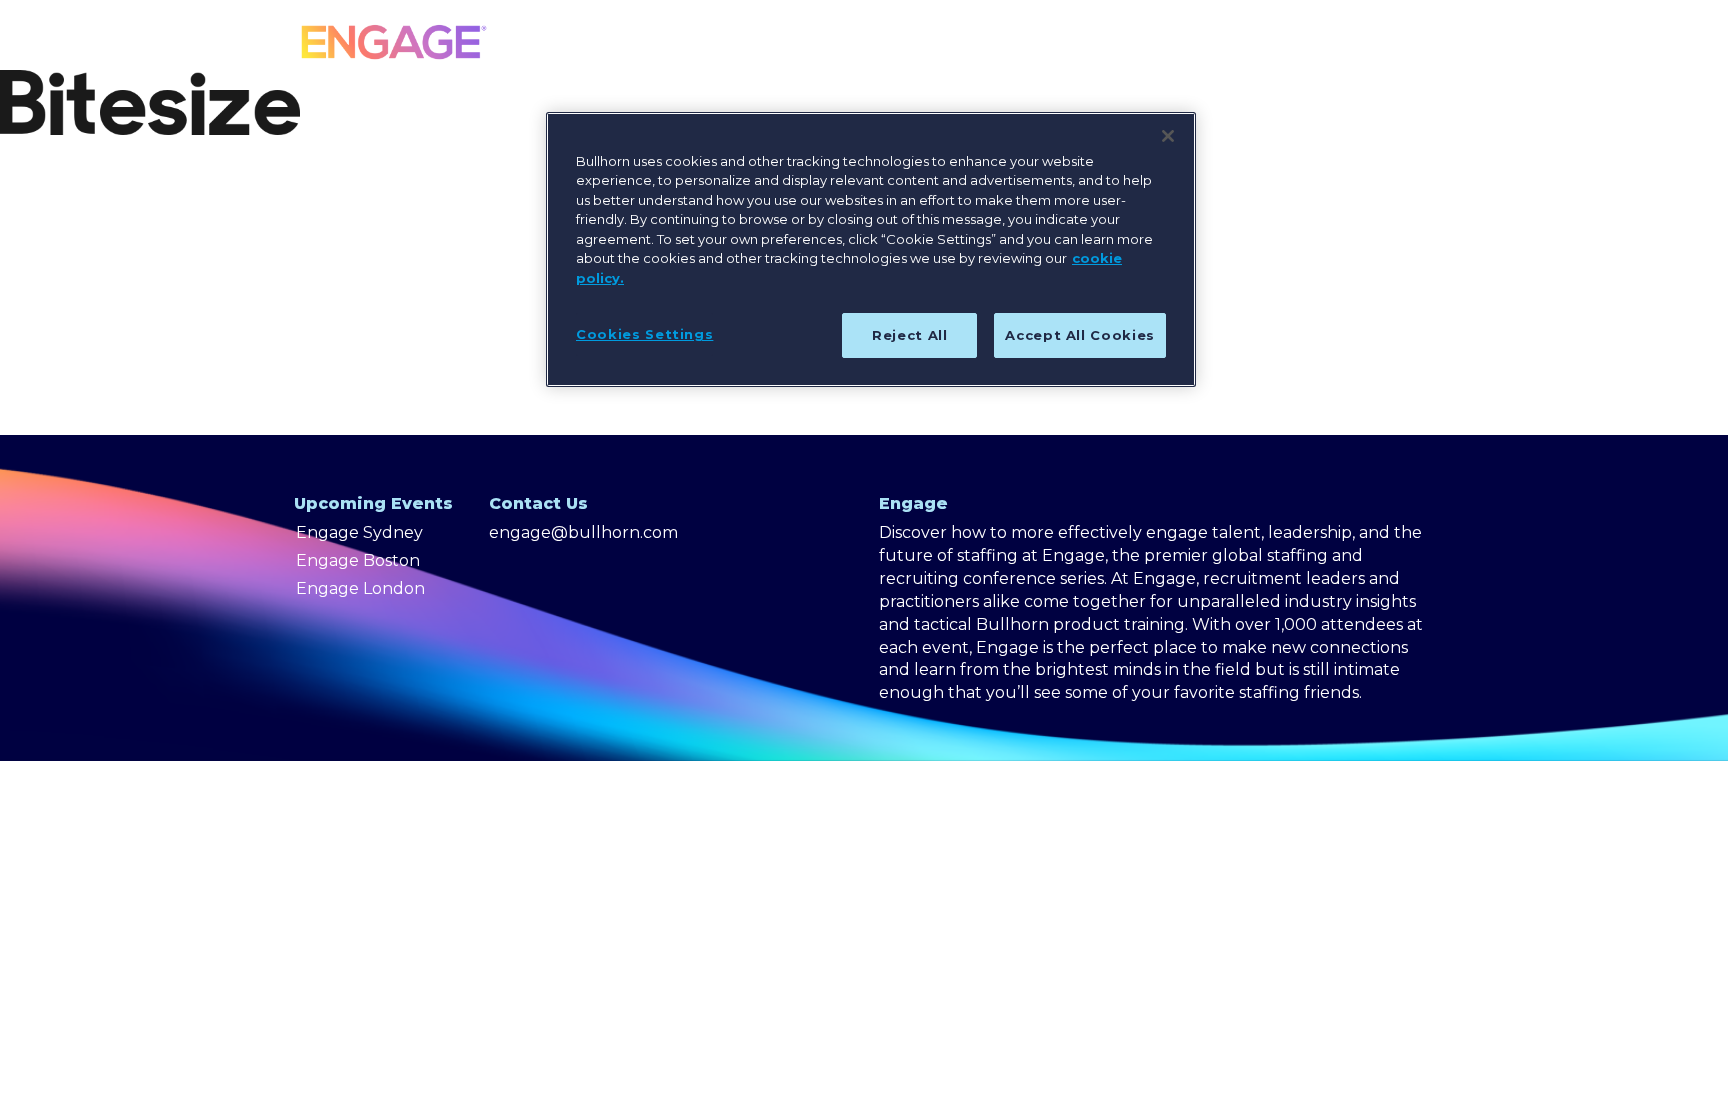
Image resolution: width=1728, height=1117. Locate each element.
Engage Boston (358, 560)
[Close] (1168, 136)
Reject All (910, 335)
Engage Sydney (359, 532)
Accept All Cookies (1080, 335)
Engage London (360, 588)
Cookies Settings (644, 334)
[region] (871, 249)
